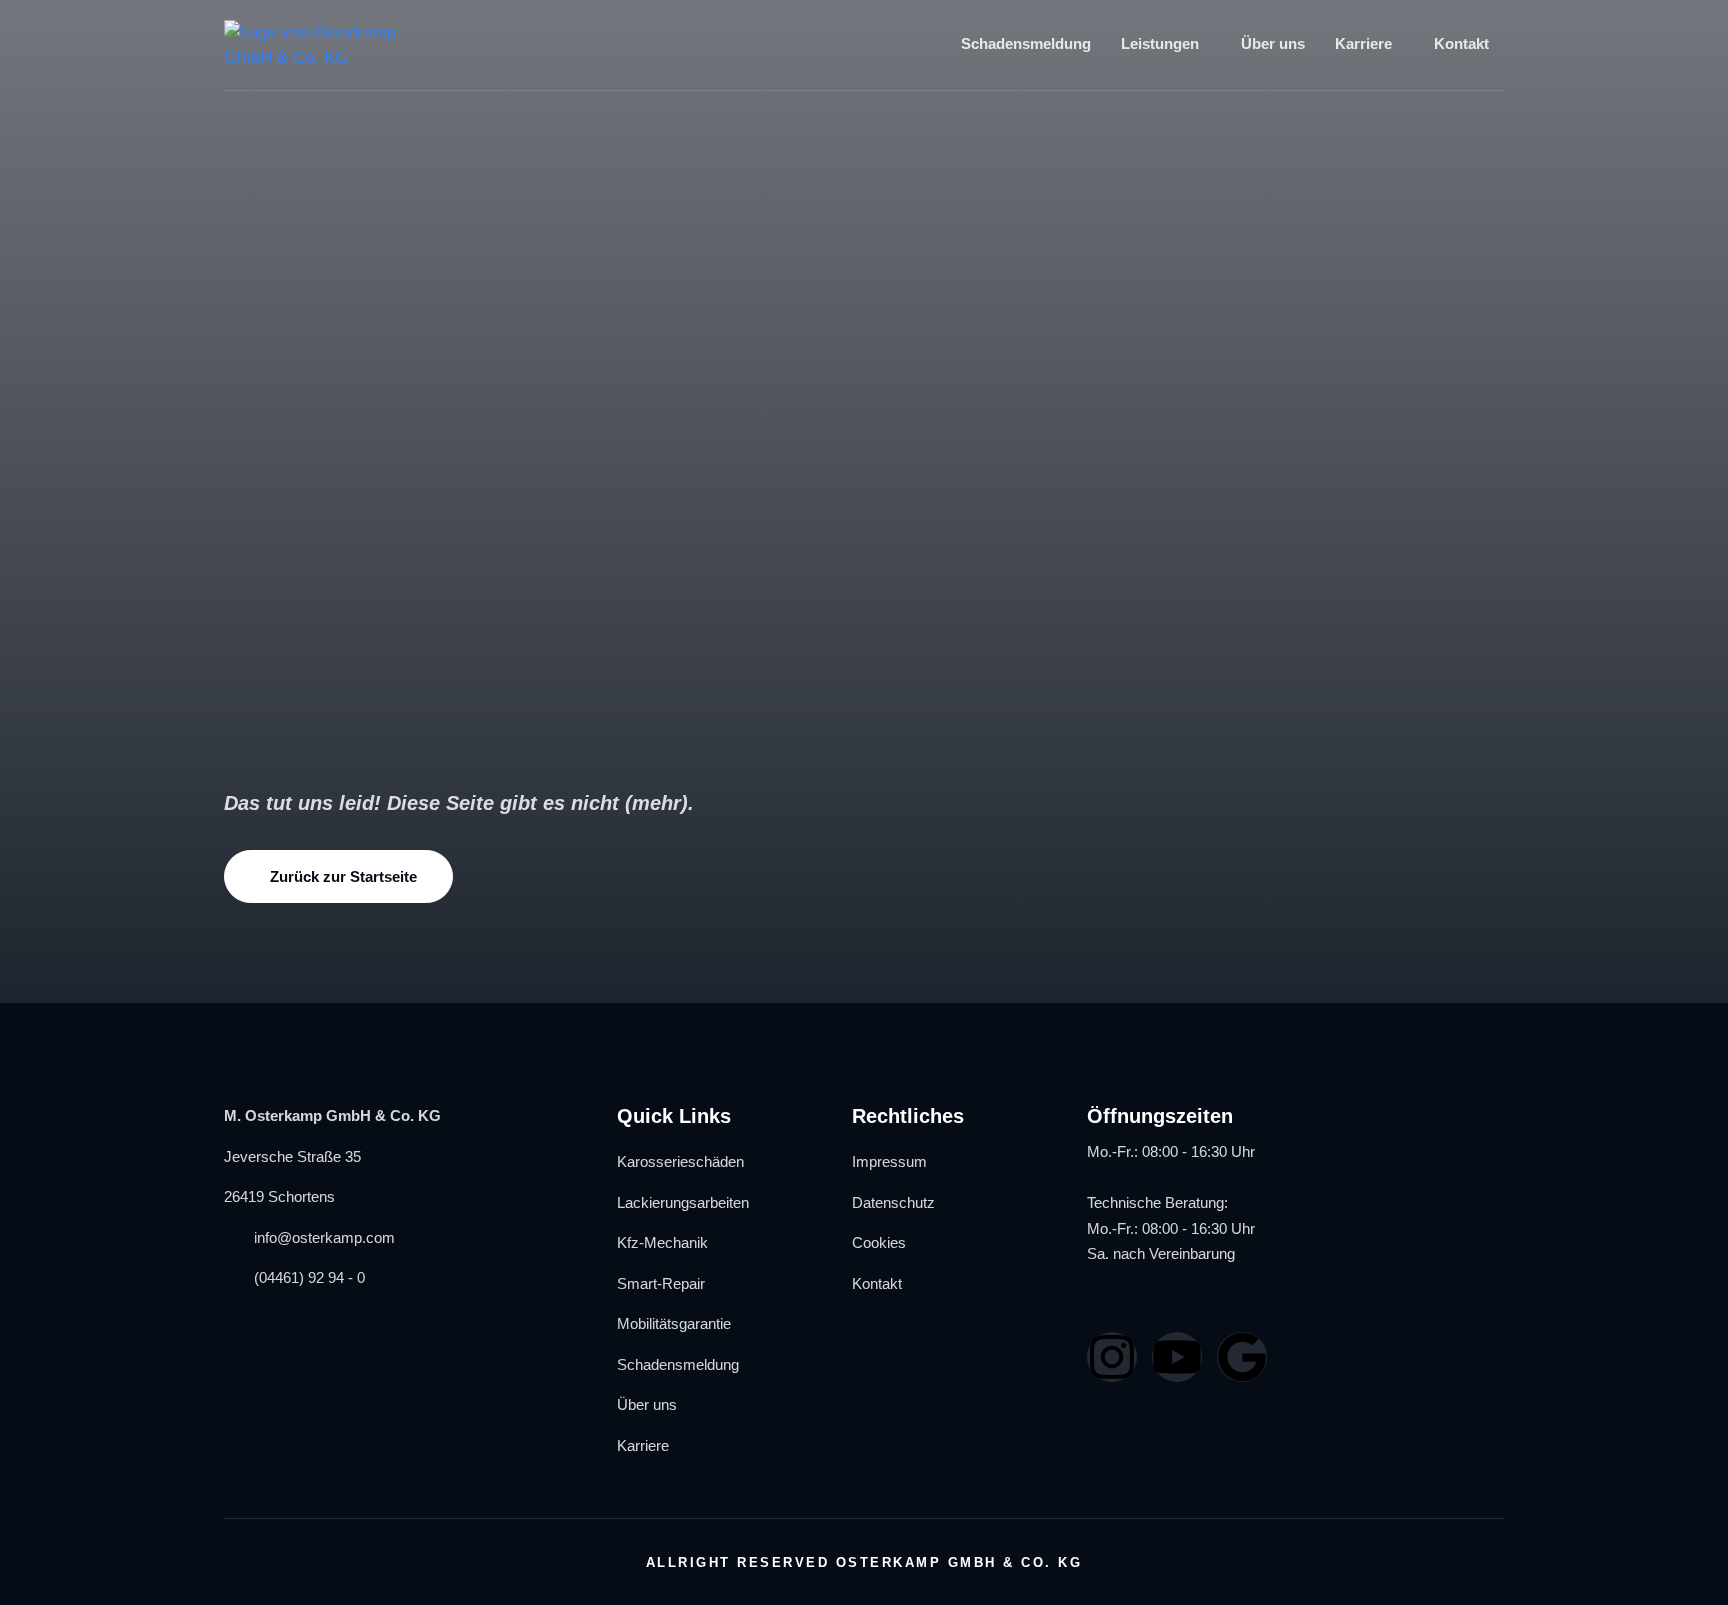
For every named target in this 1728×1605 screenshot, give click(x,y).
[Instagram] (1112, 1357)
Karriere (1363, 43)
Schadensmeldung (1026, 43)
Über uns (1273, 43)
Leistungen (1160, 43)
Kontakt (1461, 43)
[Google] (1242, 1357)
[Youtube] (1177, 1357)
